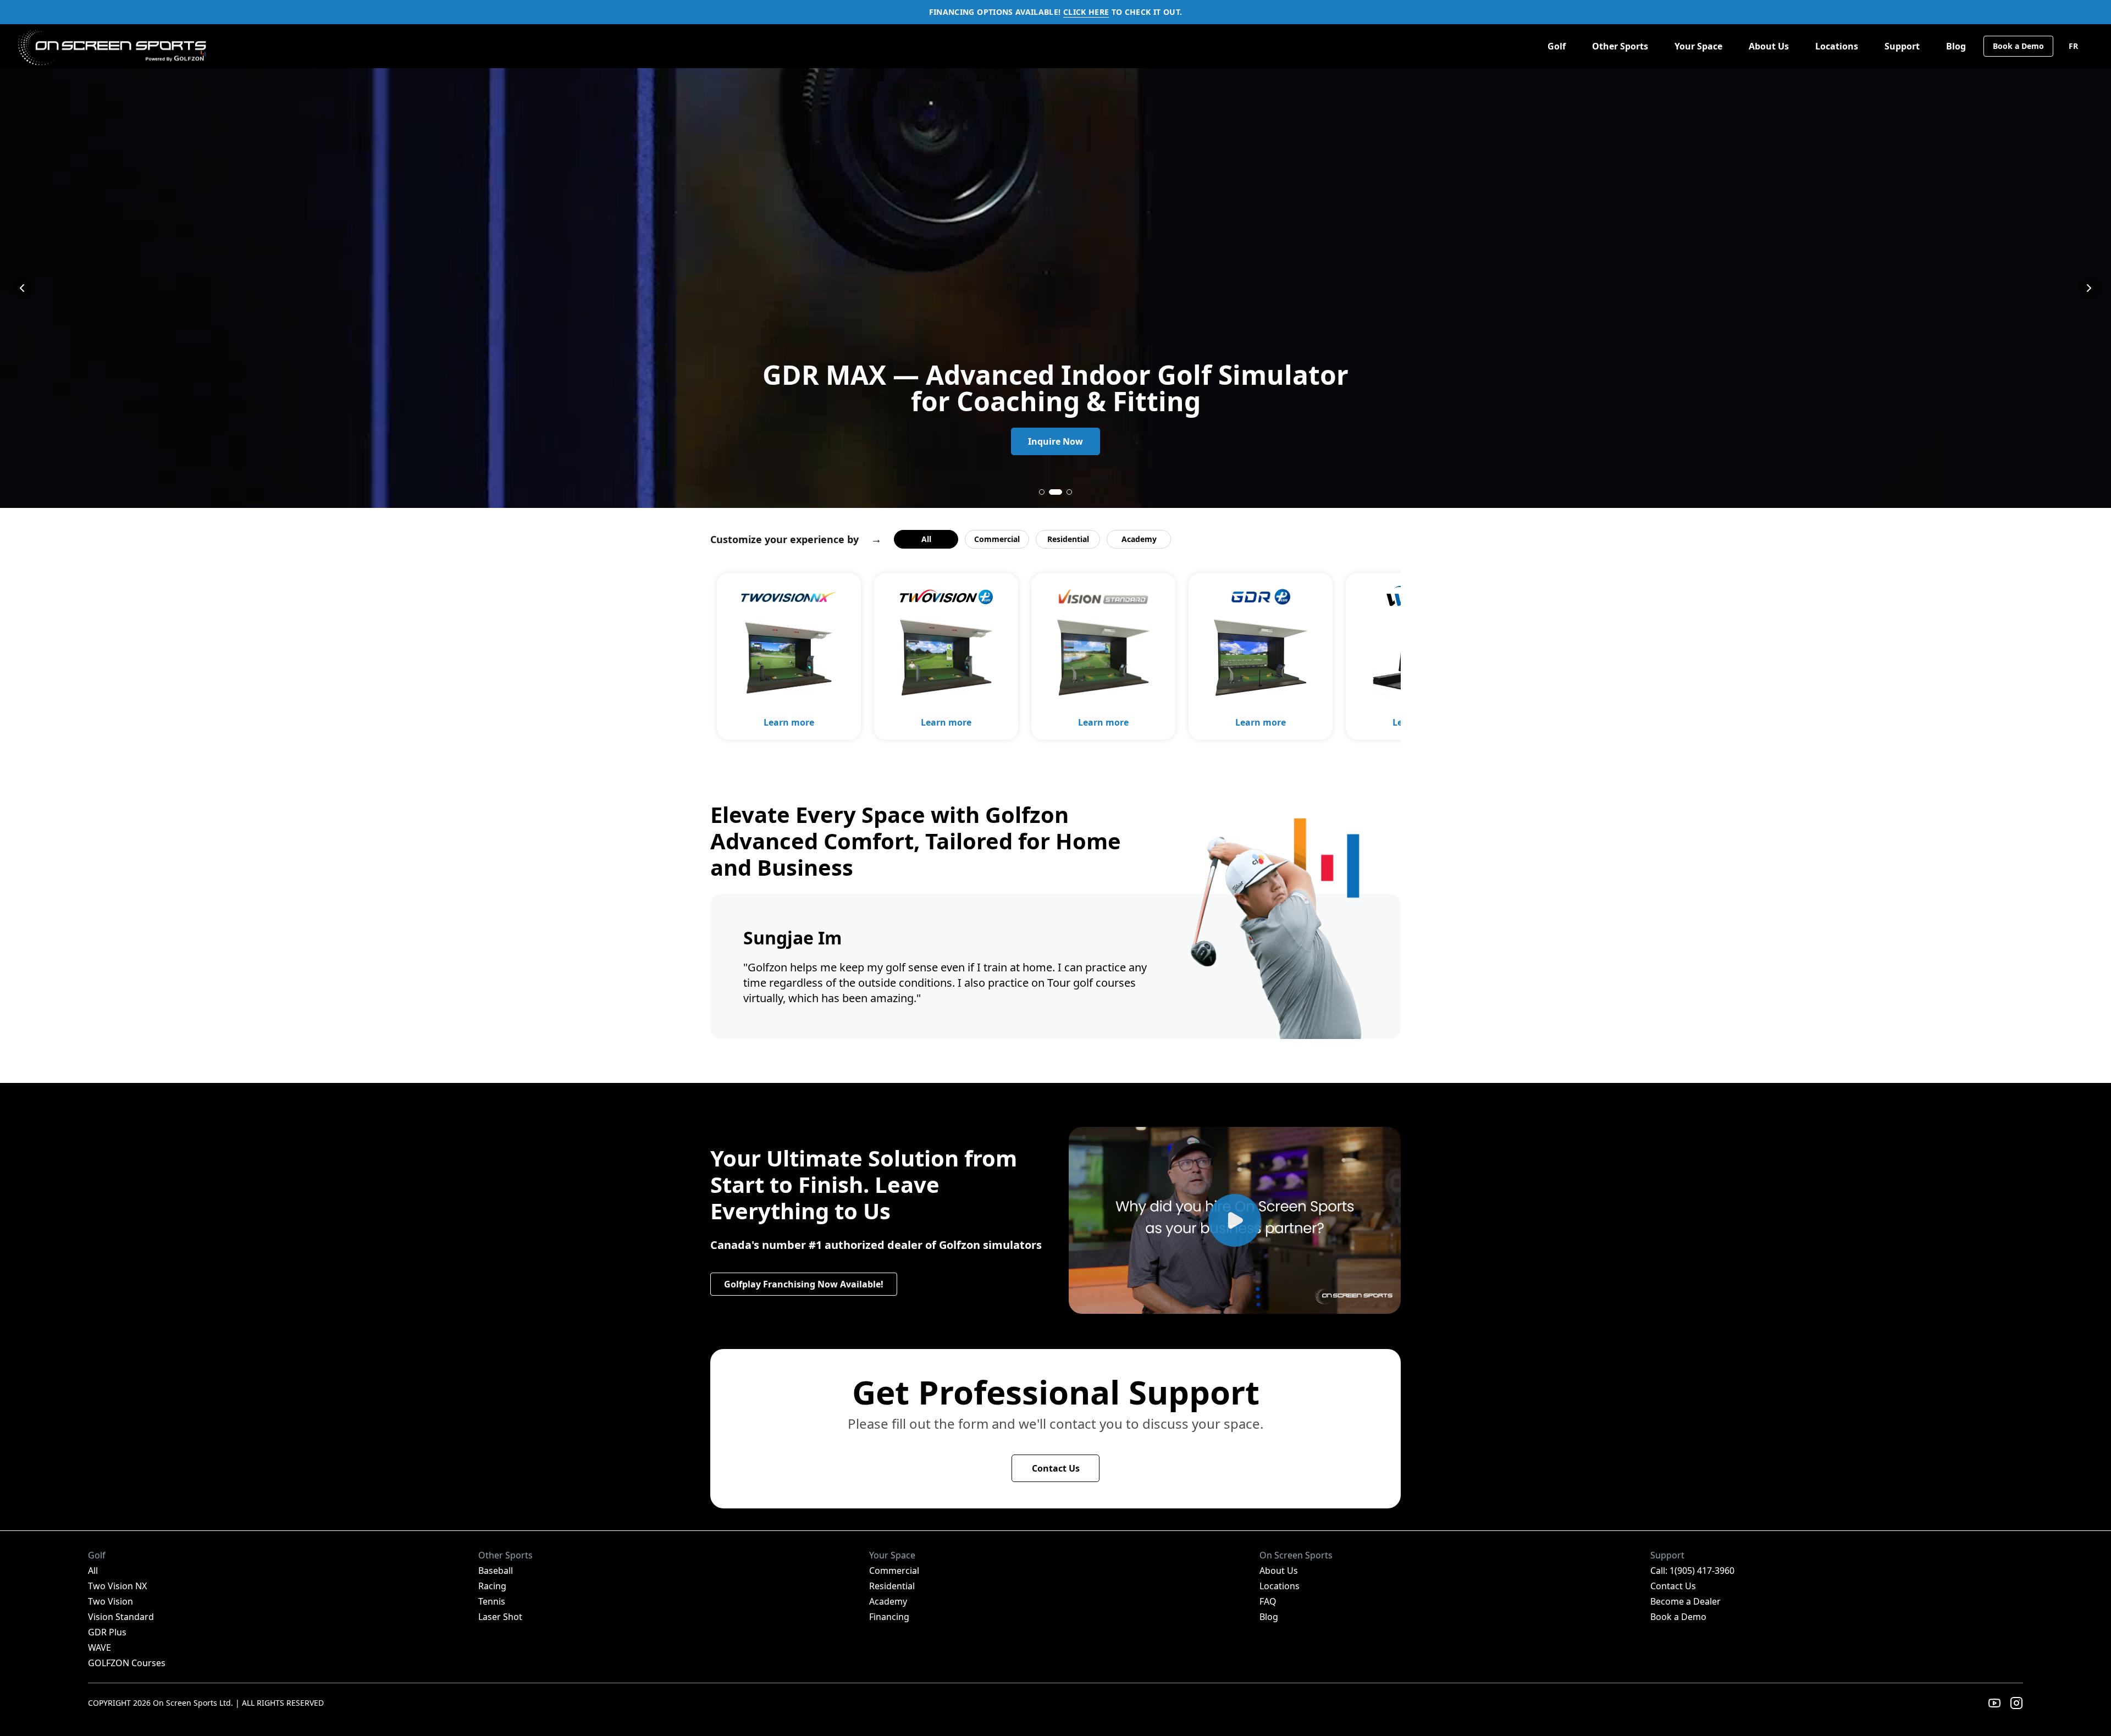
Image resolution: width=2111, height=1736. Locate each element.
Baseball (496, 1571)
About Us (1769, 46)
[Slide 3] (1065, 492)
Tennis (492, 1601)
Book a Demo (2018, 46)
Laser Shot (500, 1617)
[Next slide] (2089, 288)
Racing (492, 1586)
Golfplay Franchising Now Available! (804, 1284)
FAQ (1268, 1601)
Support (1902, 46)
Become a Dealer (1686, 1601)
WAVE (100, 1647)
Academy (1139, 539)
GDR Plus (107, 1632)
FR (2073, 46)
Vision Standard (121, 1617)
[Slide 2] (1052, 492)
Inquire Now (1055, 441)
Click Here (1086, 12)
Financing (889, 1617)
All (926, 539)
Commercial (997, 539)
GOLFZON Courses (127, 1663)
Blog (1956, 46)
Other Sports (1620, 46)
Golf (1557, 46)
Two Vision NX (117, 1586)
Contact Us (1056, 1468)
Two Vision (110, 1601)
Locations (1837, 46)
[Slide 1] (1042, 492)
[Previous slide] (22, 288)
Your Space (1698, 46)
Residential (1068, 539)
